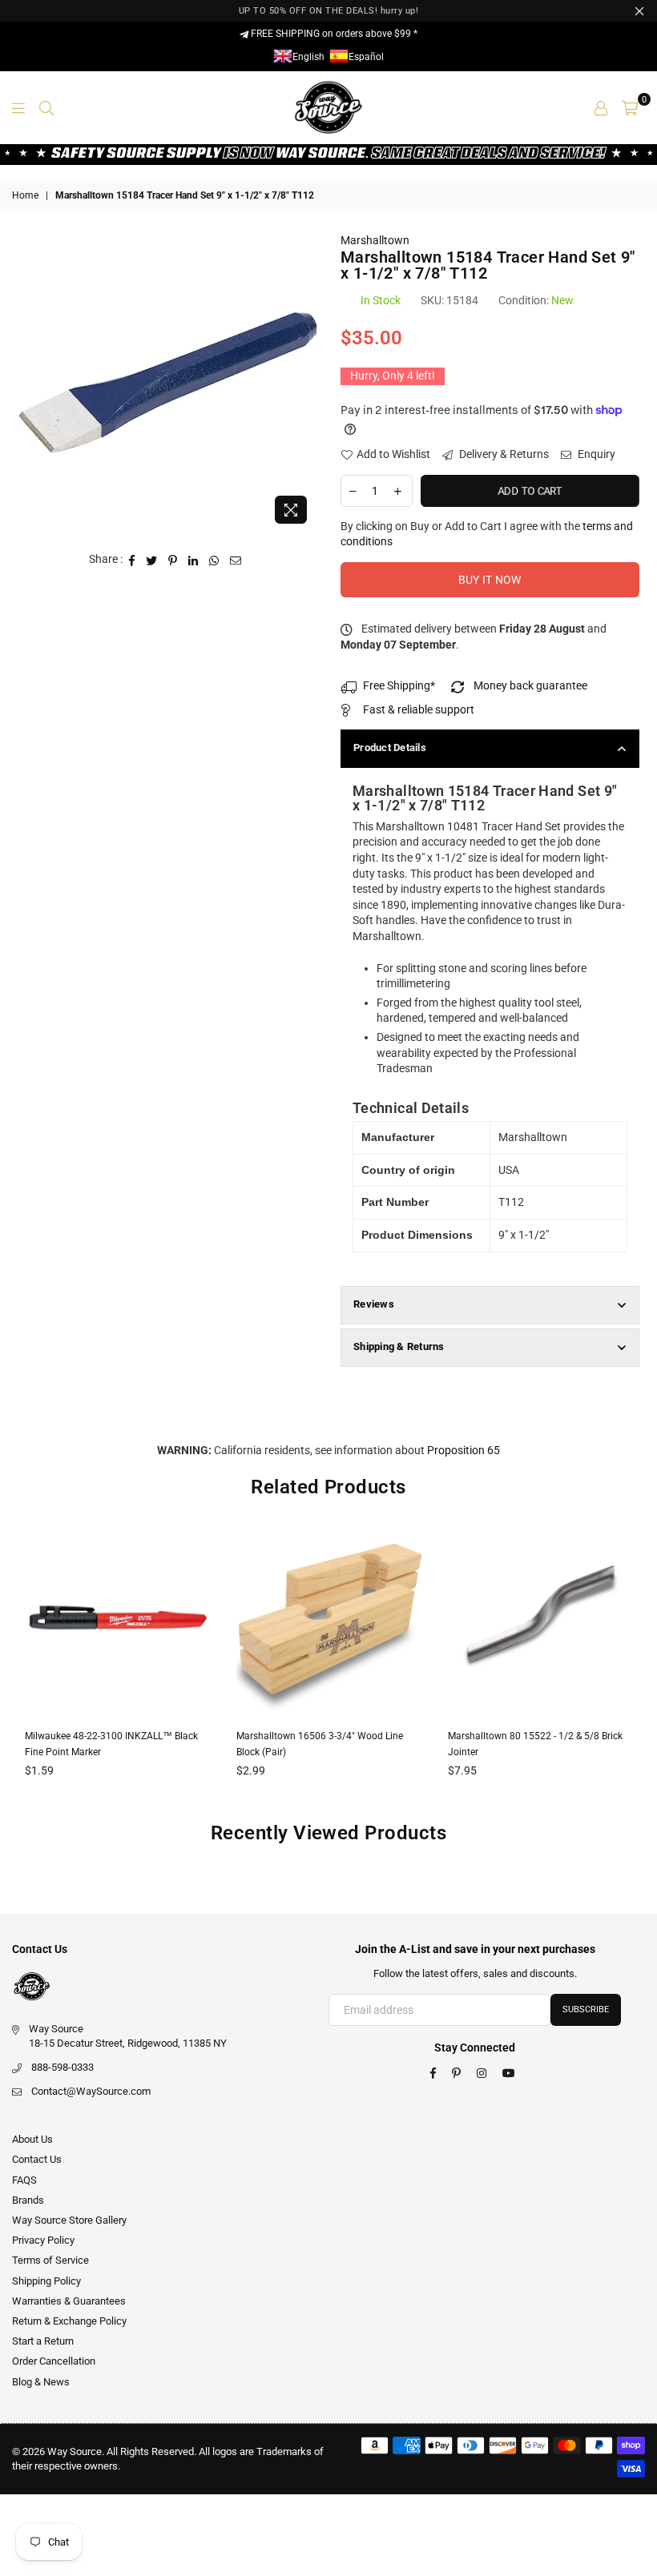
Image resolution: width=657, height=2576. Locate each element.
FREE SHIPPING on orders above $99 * (333, 34)
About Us (32, 2139)
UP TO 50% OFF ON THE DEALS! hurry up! (329, 11)
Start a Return (43, 2341)
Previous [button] (26, 1667)
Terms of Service (50, 2260)
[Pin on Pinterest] (173, 560)
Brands (28, 2200)
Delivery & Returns (503, 454)
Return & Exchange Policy (69, 2321)
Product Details (390, 747)
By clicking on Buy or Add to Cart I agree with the (487, 534)
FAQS (24, 2180)
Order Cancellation (54, 2361)
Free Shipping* (399, 685)
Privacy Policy (43, 2240)
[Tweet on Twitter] (152, 560)
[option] (168, 382)
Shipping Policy (46, 2281)
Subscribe (586, 2009)
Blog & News (41, 2382)
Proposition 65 (464, 1450)
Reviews (374, 1304)
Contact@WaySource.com (91, 2091)
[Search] (46, 107)
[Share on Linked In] (193, 560)
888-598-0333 (62, 2067)
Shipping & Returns (399, 1346)
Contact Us (37, 2159)
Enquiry (595, 454)
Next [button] (631, 1667)
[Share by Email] (236, 560)
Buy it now (490, 580)
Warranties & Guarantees (69, 2301)
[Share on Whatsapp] (214, 560)
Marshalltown (375, 240)
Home (25, 195)
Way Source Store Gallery (69, 2220)
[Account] (601, 107)
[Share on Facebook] (132, 560)
